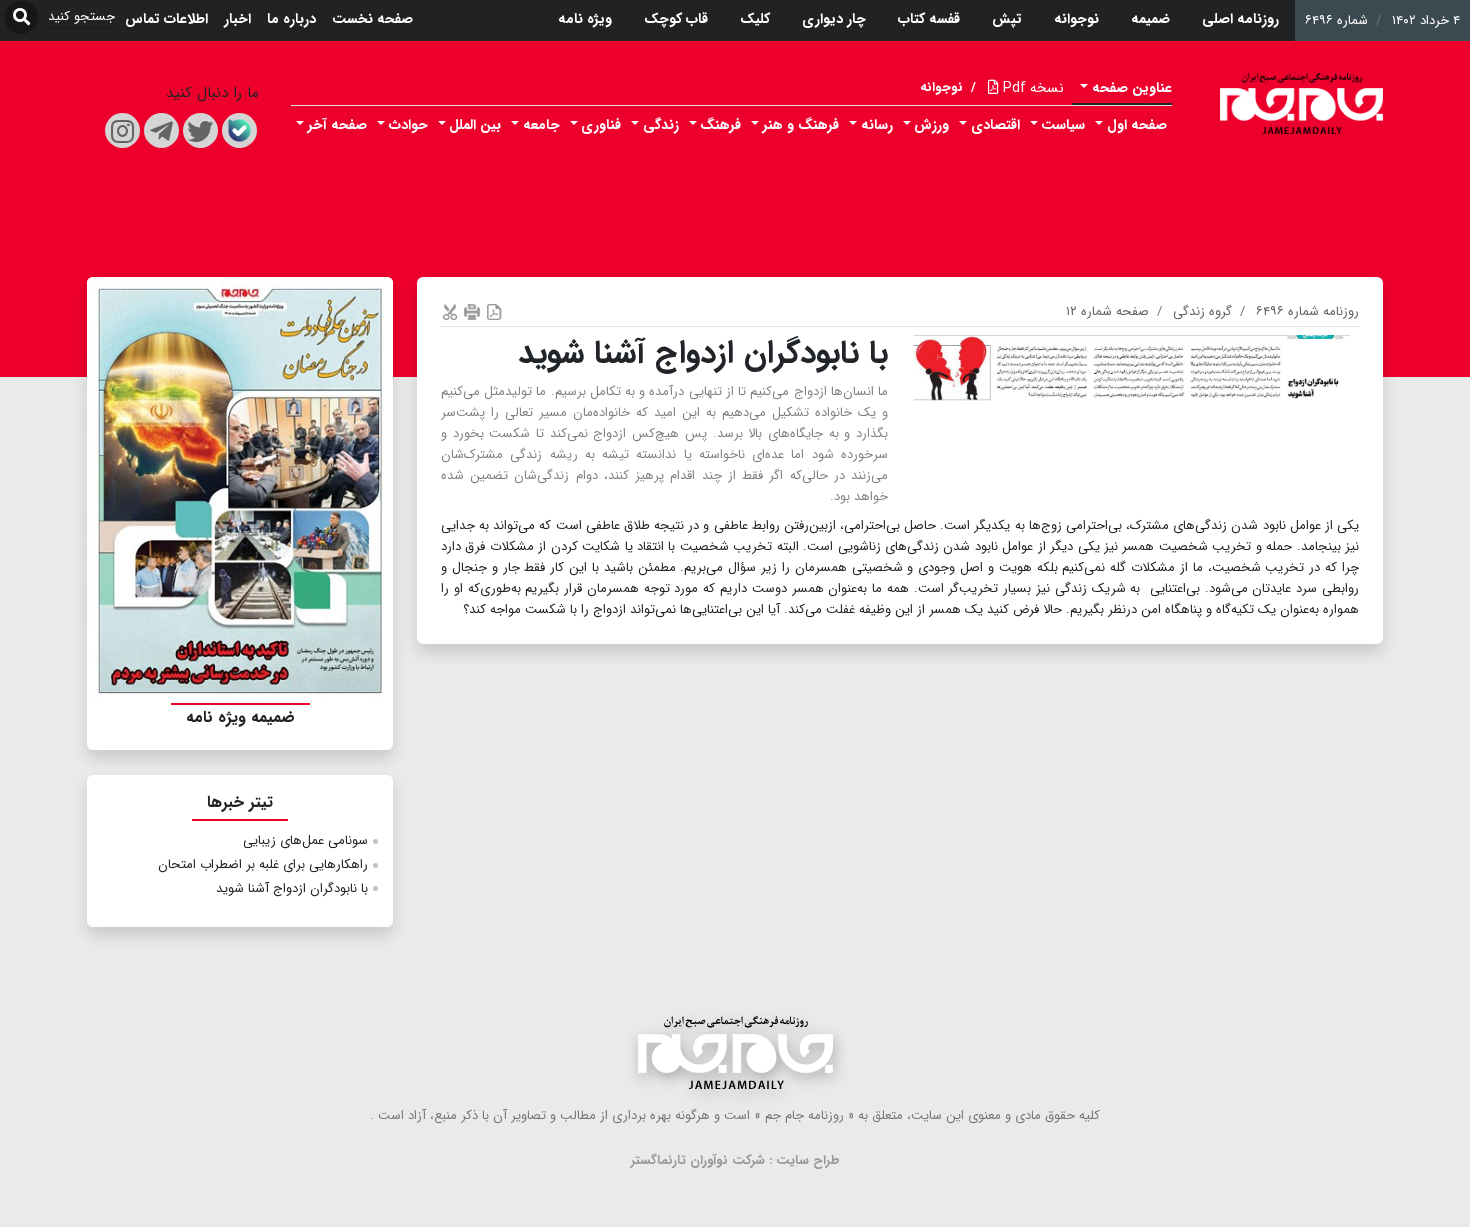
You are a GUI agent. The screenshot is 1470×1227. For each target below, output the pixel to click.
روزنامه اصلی (1240, 19)
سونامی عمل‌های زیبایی (305, 840)
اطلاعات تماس (166, 19)
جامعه (541, 125)
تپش (1007, 19)
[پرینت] (472, 311)
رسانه (877, 125)
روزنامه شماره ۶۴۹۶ (1307, 311)
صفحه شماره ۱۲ (1107, 311)
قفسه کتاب (929, 19)
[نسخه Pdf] (494, 311)
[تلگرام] (161, 130)
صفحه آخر (337, 125)
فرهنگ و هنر (801, 125)
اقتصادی (995, 125)
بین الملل (475, 125)
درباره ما (291, 19)
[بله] (239, 130)
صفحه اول (1137, 125)
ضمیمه (1150, 19)
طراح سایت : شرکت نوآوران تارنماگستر (735, 1160)
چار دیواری (834, 19)
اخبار (237, 19)
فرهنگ (720, 125)
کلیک (755, 19)
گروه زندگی (1202, 311)
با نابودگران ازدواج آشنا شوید (292, 888)
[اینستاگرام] (122, 130)
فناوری (601, 125)
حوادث (408, 125)
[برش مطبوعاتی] (450, 311)
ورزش (931, 125)
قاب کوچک (676, 19)
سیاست (1063, 125)
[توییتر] (200, 130)
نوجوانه (1076, 19)
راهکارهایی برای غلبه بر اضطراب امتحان (263, 864)
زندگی (661, 125)
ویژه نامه (585, 19)
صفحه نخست (372, 19)
